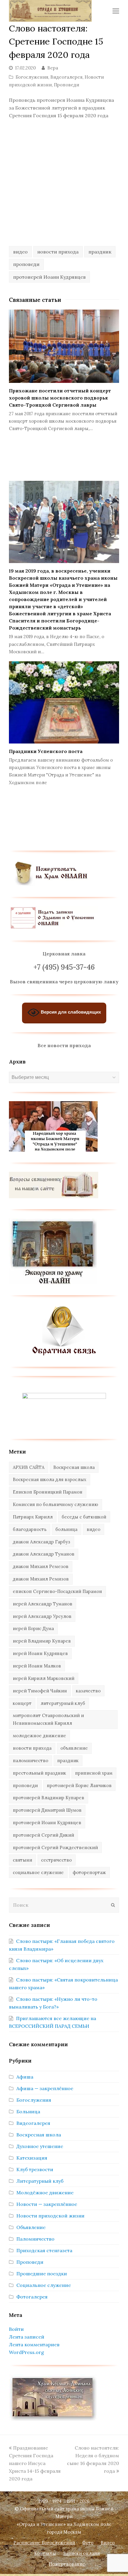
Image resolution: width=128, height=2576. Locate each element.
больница (66, 1529)
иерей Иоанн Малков (37, 1666)
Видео (108, 2543)
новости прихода (58, 252)
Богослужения (32, 77)
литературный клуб (63, 1703)
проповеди (26, 264)
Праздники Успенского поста (46, 751)
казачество (88, 1691)
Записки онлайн (82, 2553)
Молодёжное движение (45, 2193)
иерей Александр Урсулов (42, 1616)
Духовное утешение (40, 2146)
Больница (28, 2111)
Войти (16, 2329)
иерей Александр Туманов (43, 1604)
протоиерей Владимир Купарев (49, 1798)
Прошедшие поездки (42, 2274)
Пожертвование (67, 2564)
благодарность (30, 1529)
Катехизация (32, 2158)
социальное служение (38, 1872)
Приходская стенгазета (44, 2250)
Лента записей (27, 2337)
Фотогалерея (32, 2297)
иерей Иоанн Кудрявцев (40, 1653)
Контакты (45, 2553)
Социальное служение (44, 2285)
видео (20, 252)
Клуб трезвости (35, 2169)
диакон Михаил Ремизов (41, 1579)
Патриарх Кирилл (33, 1517)
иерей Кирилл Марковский (44, 1678)
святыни (22, 1860)
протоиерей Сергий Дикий (43, 1835)
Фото (88, 2543)
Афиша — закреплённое (45, 2088)
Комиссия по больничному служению (56, 1504)
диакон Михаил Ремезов (41, 1566)
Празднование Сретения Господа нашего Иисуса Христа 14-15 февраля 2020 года (35, 2463)
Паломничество (35, 2239)
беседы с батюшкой (84, 1517)
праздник (100, 252)
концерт (22, 1703)
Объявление (31, 2227)
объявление (74, 1748)
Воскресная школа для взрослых (50, 1479)
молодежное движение (39, 1736)
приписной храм (94, 1773)
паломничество (31, 1761)
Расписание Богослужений (44, 2543)
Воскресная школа (74, 1467)
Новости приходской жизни (50, 2216)
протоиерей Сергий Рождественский (55, 1847)
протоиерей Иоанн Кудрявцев (49, 277)
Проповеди (67, 85)
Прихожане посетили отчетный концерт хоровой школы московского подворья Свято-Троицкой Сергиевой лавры (60, 398)
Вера (53, 68)
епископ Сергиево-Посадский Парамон (57, 1591)
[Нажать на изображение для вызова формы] (64, 1354)
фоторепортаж (89, 1872)
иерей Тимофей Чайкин (40, 1691)
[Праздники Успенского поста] (64, 703)
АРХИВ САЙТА (29, 1467)
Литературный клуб (40, 2181)
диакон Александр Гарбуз (42, 1542)
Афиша (25, 2077)
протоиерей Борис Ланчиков (79, 1785)
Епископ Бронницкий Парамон (48, 1492)
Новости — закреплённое (47, 2204)
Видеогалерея (66, 77)
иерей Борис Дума (33, 1628)
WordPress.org (26, 2352)
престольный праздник (39, 1773)
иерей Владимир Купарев (42, 1641)
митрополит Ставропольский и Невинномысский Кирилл (48, 1719)
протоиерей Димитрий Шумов (47, 1810)
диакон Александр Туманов (44, 1554)
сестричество (56, 1860)
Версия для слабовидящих (70, 1012)
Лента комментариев (34, 2344)
